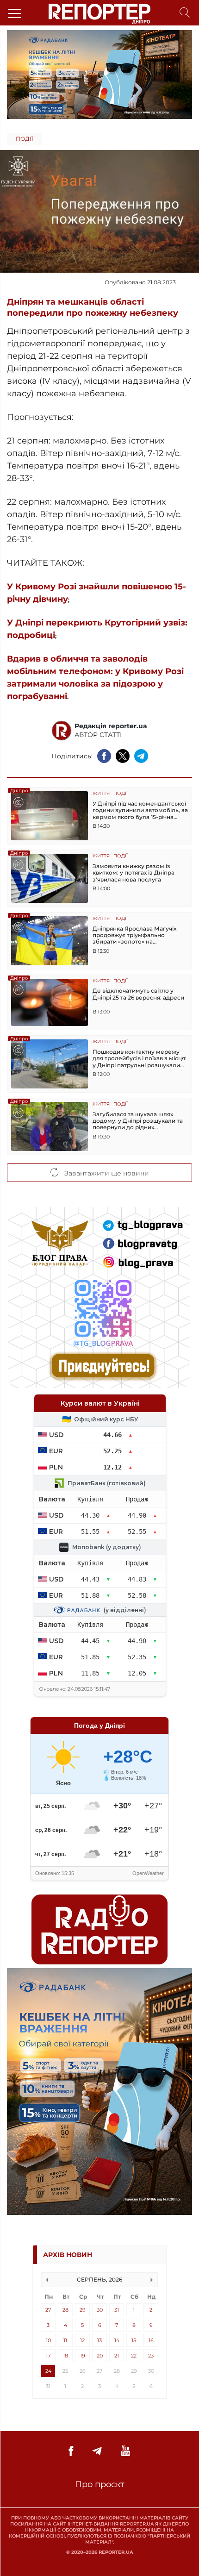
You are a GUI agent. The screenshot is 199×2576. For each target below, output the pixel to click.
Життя (101, 794)
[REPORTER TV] (126, 2451)
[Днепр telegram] (97, 2451)
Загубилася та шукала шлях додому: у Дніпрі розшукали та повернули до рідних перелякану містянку (138, 1121)
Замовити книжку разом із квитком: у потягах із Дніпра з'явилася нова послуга (134, 873)
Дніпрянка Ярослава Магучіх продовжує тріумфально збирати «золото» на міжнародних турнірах (134, 935)
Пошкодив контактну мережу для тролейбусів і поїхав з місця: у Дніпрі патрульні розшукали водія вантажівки (140, 1059)
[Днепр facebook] (71, 2451)
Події (25, 139)
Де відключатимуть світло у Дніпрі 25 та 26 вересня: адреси (138, 994)
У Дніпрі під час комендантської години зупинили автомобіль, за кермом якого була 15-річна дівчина (140, 810)
